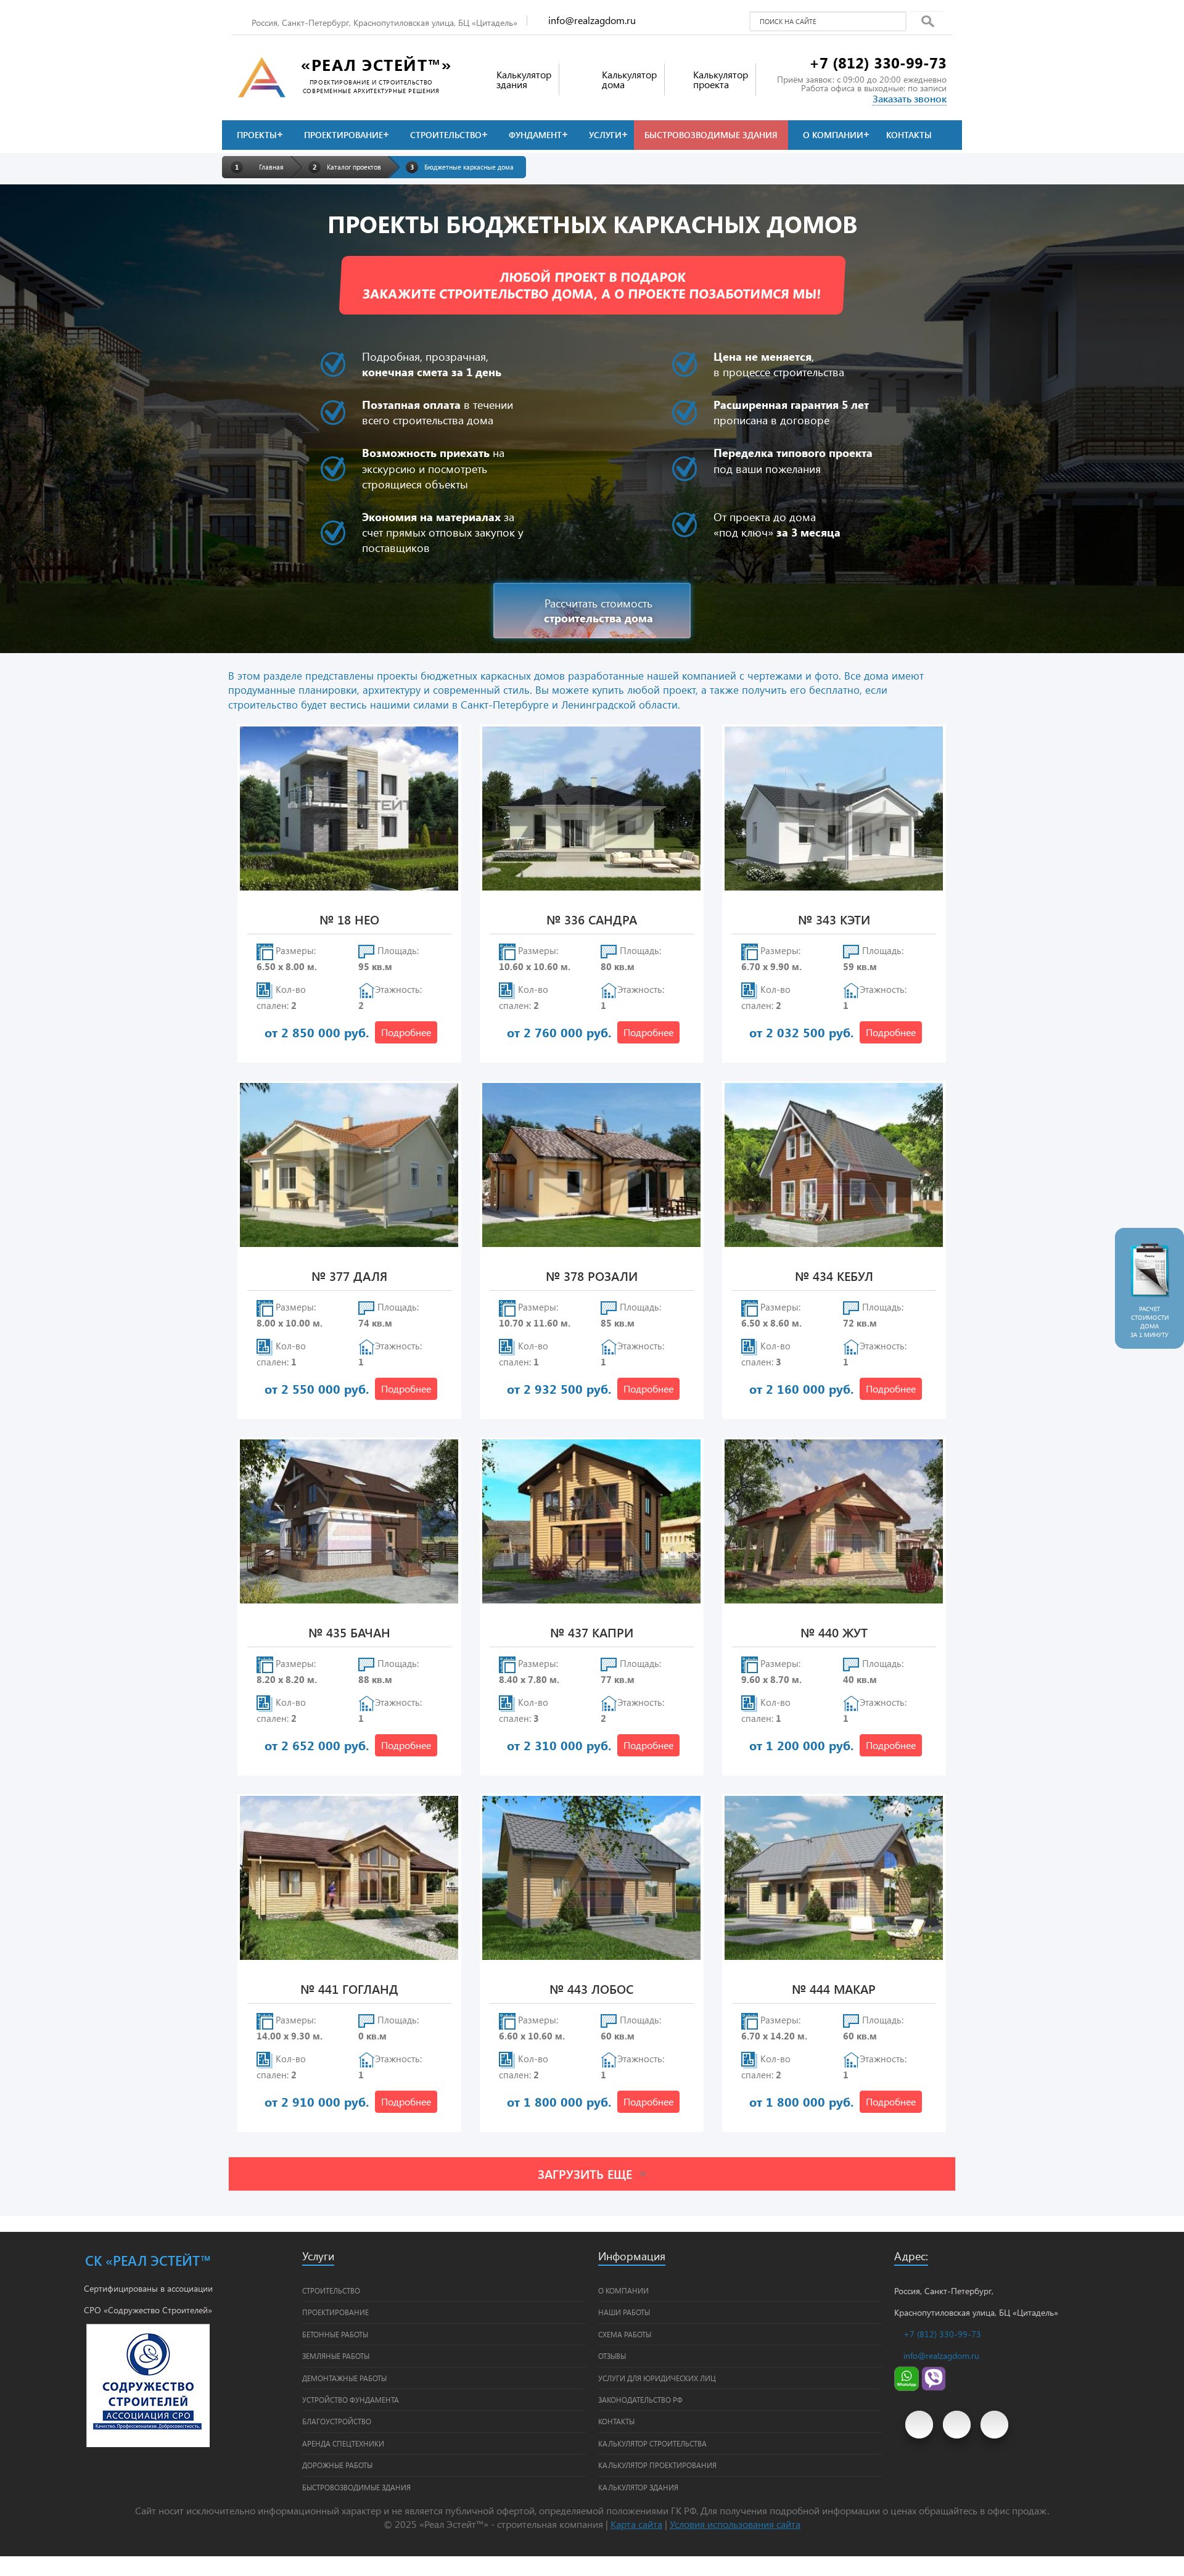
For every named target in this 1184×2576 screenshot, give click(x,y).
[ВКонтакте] (957, 2425)
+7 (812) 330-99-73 (878, 62)
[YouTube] (919, 2425)
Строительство (446, 135)
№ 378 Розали (592, 1277)
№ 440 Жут (834, 1633)
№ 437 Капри (592, 1633)
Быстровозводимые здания (711, 135)
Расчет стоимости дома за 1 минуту (1149, 1322)
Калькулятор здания (638, 2487)
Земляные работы (336, 2356)
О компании (833, 135)
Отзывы (612, 2356)
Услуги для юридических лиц (657, 2378)
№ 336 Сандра (592, 920)
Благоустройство (337, 2421)
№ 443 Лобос (591, 1990)
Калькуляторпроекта (721, 79)
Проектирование (343, 135)
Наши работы (624, 2312)
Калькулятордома (629, 79)
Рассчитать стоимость (598, 611)
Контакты (909, 135)
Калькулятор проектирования (657, 2465)
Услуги (605, 135)
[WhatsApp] (906, 2388)
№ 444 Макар (834, 1990)
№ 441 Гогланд (349, 1990)
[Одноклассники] (994, 2425)
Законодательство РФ (640, 2400)
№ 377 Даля (349, 1277)
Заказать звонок (910, 98)
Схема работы (625, 2334)
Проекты (257, 135)
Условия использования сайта (735, 2524)
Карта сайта (636, 2524)
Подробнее (406, 1032)
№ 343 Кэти (834, 920)
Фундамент (535, 135)
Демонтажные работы (344, 2378)
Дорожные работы (337, 2465)
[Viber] (934, 2388)
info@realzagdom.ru (592, 20)
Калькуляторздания (524, 79)
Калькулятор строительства (652, 2443)
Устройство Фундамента (351, 2400)
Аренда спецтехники (343, 2443)
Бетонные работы (335, 2334)
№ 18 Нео (349, 920)
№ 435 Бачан (349, 1633)
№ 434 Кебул (834, 1277)
